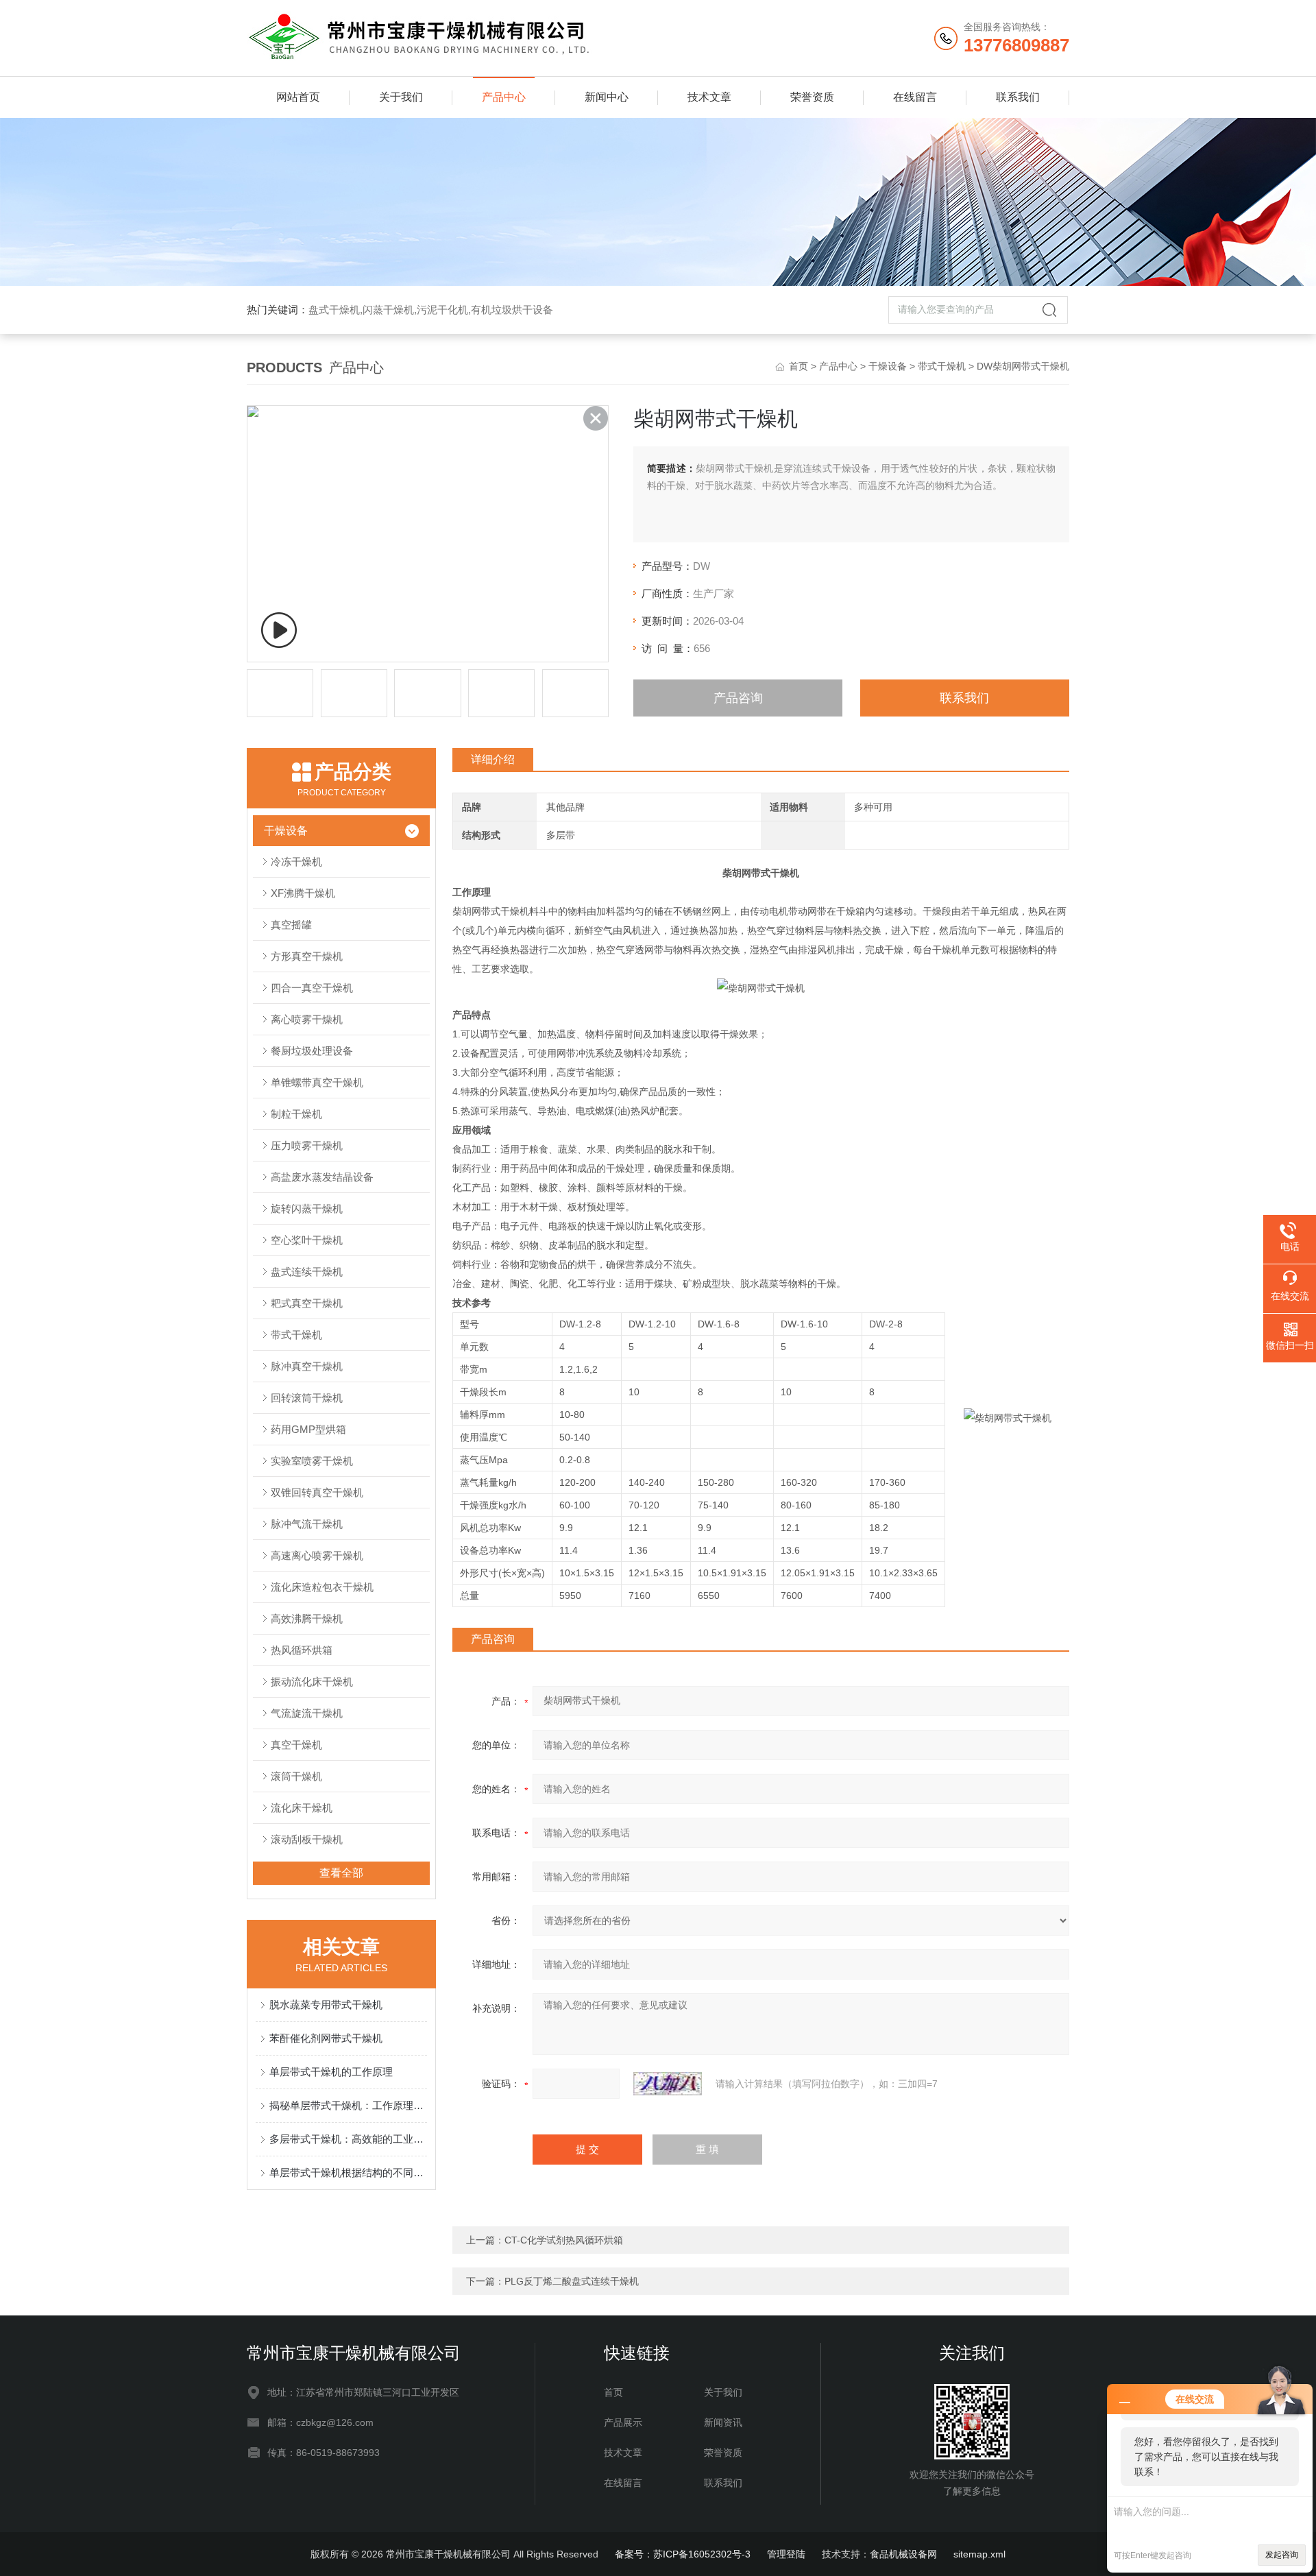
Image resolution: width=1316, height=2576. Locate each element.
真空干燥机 (296, 1745)
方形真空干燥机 (307, 956)
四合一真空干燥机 (312, 988)
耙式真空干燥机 (307, 1303)
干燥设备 (888, 366)
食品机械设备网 (903, 2554)
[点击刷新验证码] (668, 2084)
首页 (799, 366)
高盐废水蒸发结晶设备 (322, 1177)
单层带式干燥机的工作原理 (331, 2072)
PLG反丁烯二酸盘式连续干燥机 (572, 2281)
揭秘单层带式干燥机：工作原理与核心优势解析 (348, 2105)
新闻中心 (607, 97)
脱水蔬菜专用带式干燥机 (326, 2005)
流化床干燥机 (302, 1808)
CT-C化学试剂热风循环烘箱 (564, 2240)
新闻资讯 (723, 2422)
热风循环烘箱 (302, 1650)
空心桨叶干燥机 (307, 1240)
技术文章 (709, 97)
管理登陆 (786, 2554)
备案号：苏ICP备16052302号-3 (683, 2554)
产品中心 (504, 97)
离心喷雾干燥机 (307, 1019)
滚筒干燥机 (296, 1776)
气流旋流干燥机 (307, 1713)
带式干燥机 (942, 366)
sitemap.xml (979, 2554)
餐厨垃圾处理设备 (312, 1051)
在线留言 (915, 97)
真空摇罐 (291, 925)
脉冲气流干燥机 (307, 1524)
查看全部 (341, 1873)
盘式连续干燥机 (307, 1272)
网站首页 (298, 97)
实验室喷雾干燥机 (312, 1461)
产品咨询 (738, 698)
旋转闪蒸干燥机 (307, 1208)
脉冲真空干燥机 (307, 1366)
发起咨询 (1282, 2555)
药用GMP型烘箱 (308, 1429)
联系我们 (1018, 97)
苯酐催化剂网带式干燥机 (326, 2038)
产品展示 (623, 2422)
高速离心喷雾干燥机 (317, 1555)
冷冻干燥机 (296, 862)
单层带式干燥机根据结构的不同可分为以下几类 (348, 2172)
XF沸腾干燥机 (303, 893)
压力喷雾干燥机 (307, 1145)
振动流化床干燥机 (312, 1682)
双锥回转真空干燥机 (317, 1492)
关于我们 (401, 97)
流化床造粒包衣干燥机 (322, 1587)
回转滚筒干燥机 (307, 1398)
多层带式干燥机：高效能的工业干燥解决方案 (348, 2139)
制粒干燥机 (296, 1114)
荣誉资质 (812, 97)
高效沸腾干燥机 (307, 1618)
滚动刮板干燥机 (307, 1839)
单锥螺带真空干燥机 (317, 1082)
